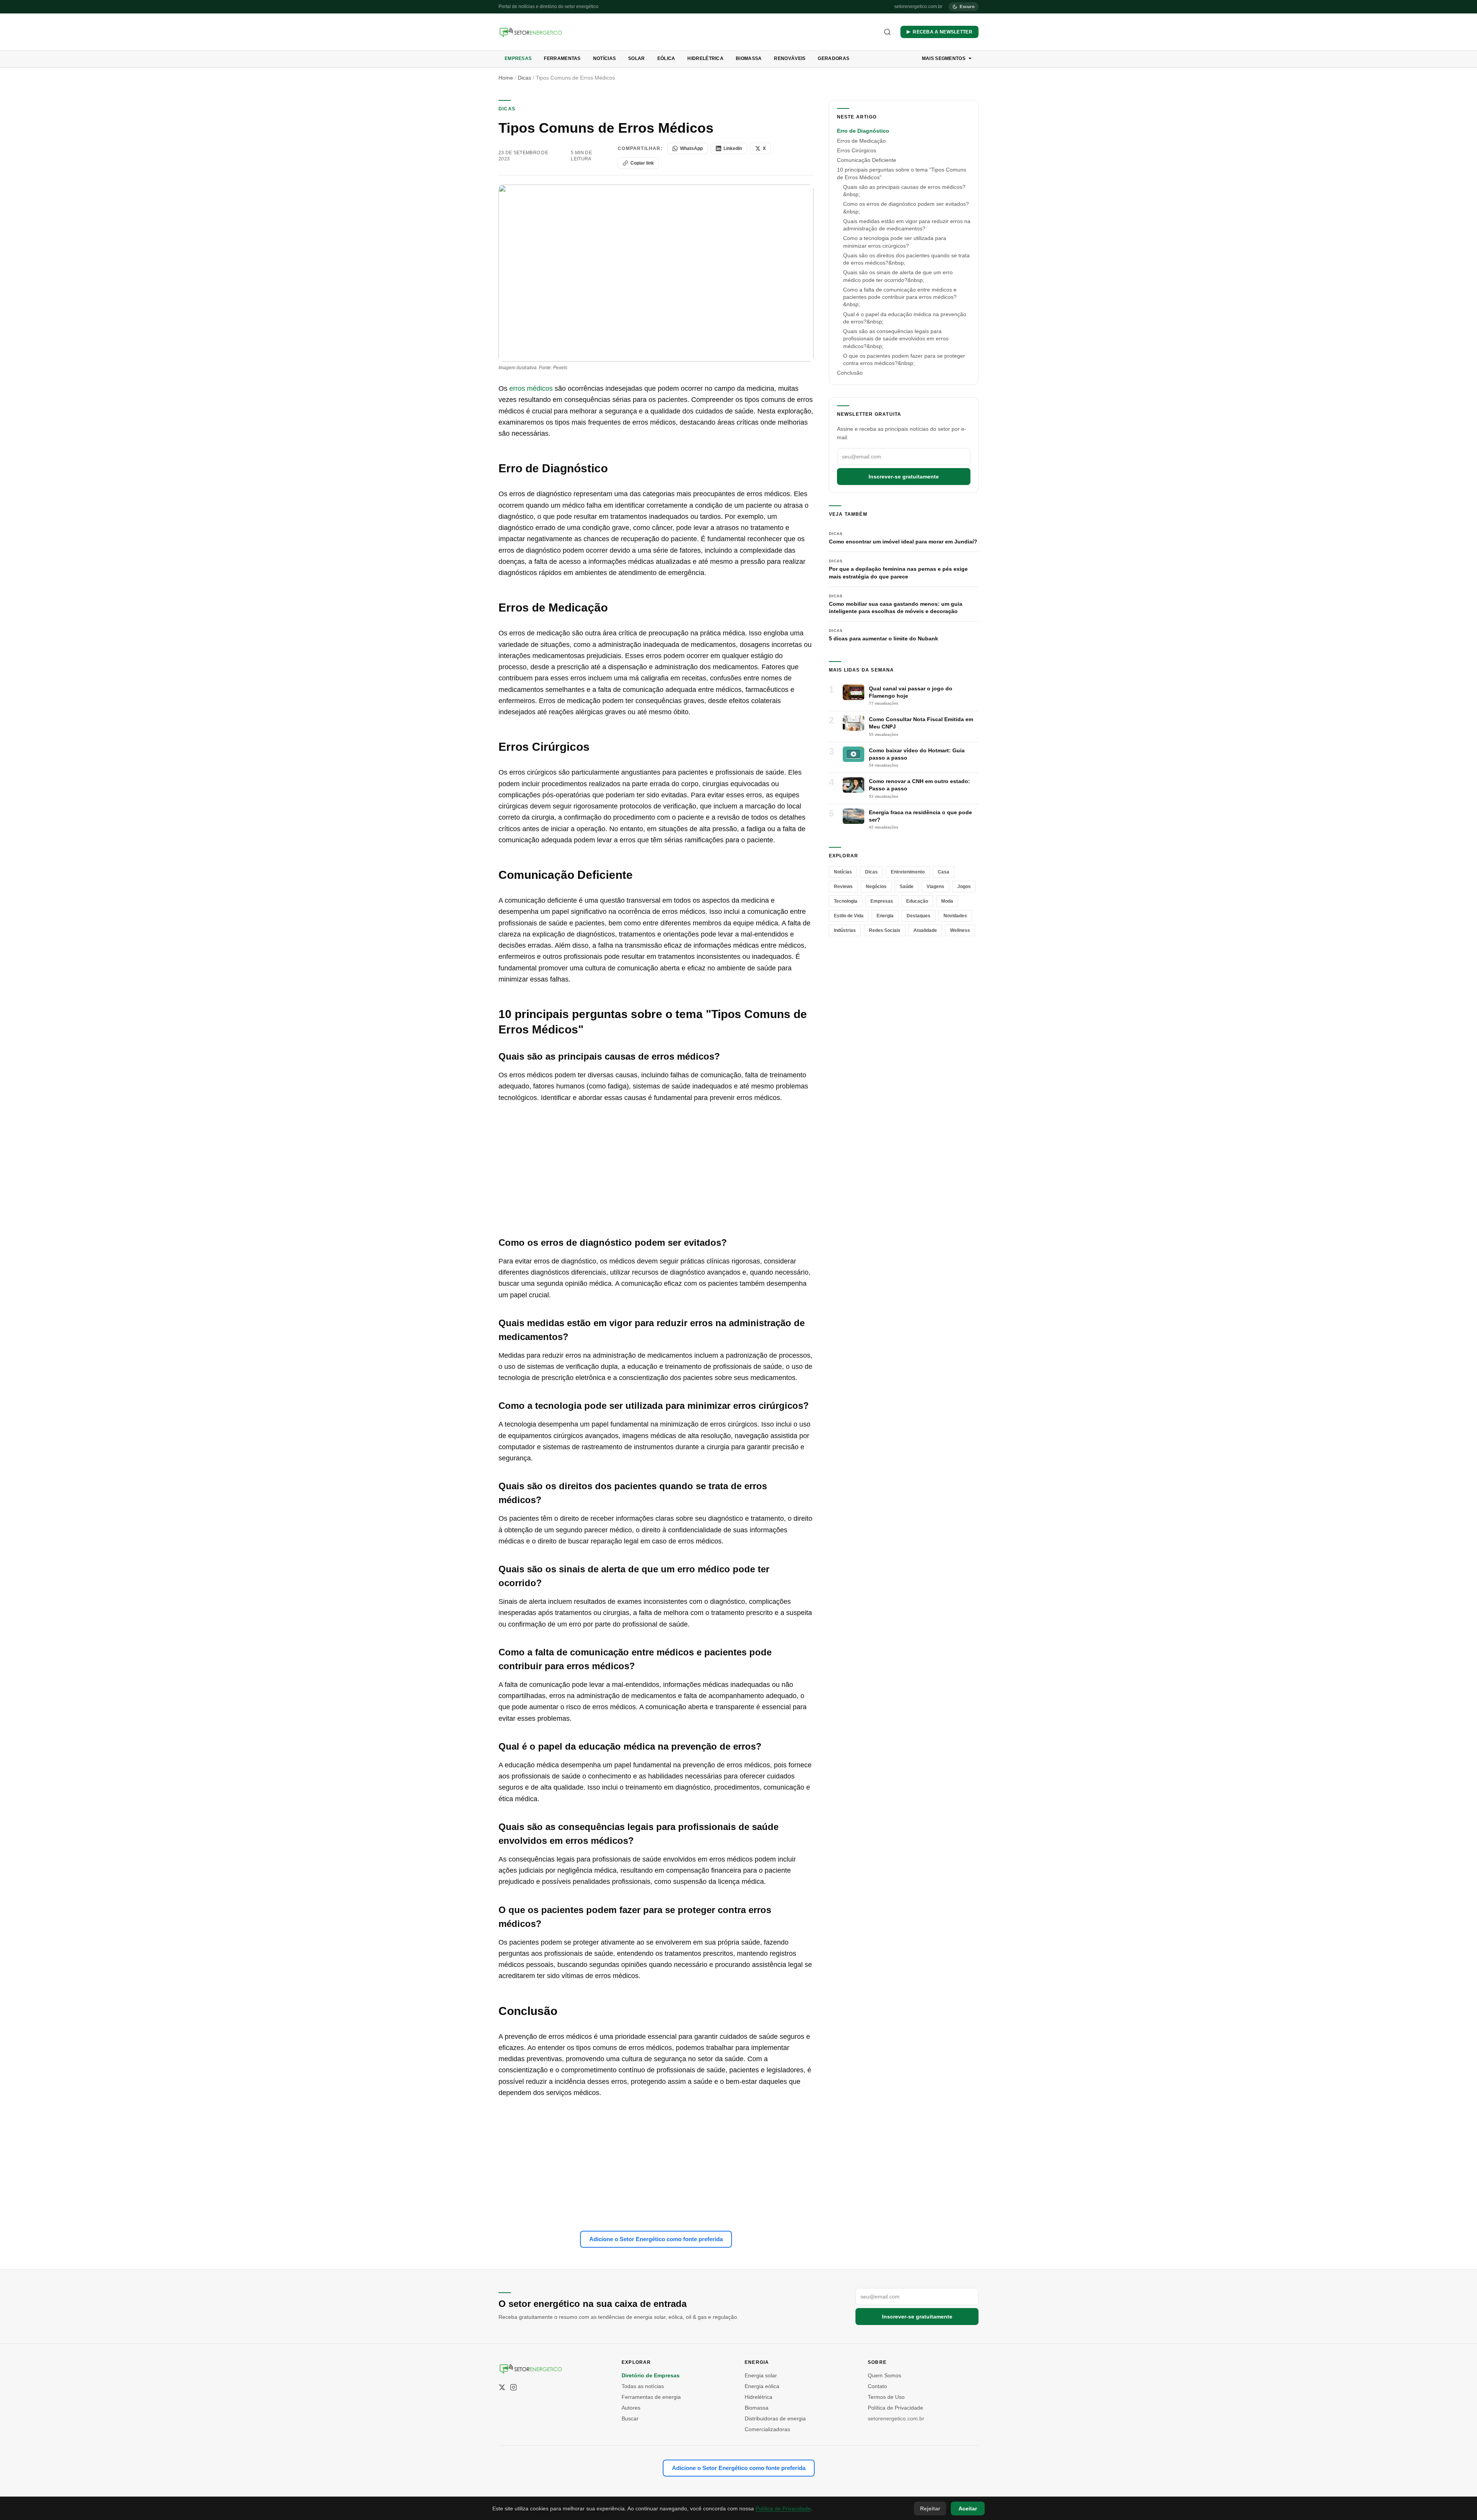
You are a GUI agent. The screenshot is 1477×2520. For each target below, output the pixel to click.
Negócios (876, 886)
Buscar (630, 2418)
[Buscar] (887, 32)
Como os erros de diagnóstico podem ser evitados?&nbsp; (906, 207)
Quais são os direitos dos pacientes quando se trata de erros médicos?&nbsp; (906, 259)
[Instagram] (513, 2387)
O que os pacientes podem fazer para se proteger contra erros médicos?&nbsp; (904, 359)
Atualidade (925, 930)
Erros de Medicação (861, 140)
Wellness (960, 930)
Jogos (964, 886)
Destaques (919, 915)
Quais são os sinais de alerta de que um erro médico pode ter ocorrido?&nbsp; (898, 276)
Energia (885, 915)
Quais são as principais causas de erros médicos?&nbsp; (904, 190)
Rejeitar (930, 2508)
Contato (877, 2386)
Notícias (604, 58)
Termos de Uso (886, 2397)
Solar (637, 58)
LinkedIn (733, 148)
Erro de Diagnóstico (863, 131)
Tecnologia (846, 901)
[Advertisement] (656, 1170)
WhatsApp (691, 148)
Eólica (666, 58)
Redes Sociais (885, 930)
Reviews (843, 886)
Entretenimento (908, 872)
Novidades (955, 915)
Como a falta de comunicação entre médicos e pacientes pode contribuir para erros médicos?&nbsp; (900, 297)
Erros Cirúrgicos (857, 150)
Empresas (518, 58)
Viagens (935, 886)
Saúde (907, 886)
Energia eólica (762, 2386)
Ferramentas (562, 58)
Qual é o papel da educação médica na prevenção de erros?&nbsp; (905, 317)
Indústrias (845, 930)
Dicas (524, 78)
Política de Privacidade (895, 2408)
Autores (631, 2408)
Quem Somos (884, 2375)
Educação (917, 901)
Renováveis (790, 58)
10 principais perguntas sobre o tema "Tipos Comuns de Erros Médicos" (902, 173)
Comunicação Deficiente (867, 160)
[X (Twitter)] (502, 2387)
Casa (944, 872)
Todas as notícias (643, 2386)
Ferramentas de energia (651, 2397)
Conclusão (850, 373)
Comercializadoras (767, 2429)
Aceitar (968, 2508)
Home (506, 78)
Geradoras (834, 58)
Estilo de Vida (849, 915)
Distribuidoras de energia (775, 2418)
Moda (947, 901)
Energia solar (761, 2375)
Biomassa (749, 58)
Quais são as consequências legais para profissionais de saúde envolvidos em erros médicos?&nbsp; (896, 338)
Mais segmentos (944, 58)
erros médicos (531, 388)
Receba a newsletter (943, 32)
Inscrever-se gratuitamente (904, 476)
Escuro (967, 7)
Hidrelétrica (705, 58)
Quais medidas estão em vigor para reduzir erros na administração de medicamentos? (907, 224)
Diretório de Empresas (651, 2375)
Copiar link (642, 163)
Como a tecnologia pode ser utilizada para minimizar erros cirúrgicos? (895, 242)
